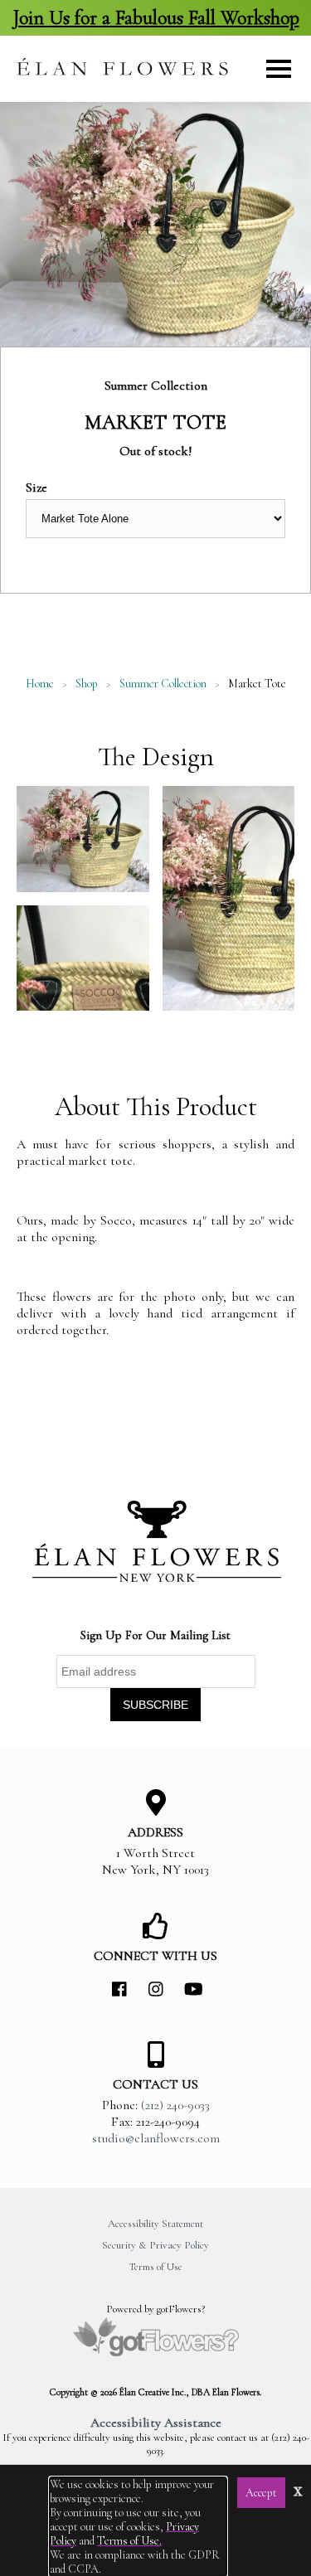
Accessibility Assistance (156, 2423)
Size (36, 488)
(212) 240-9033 (175, 2105)
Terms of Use (155, 2267)
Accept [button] (261, 2493)
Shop (87, 684)
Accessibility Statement (155, 2224)
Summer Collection (163, 684)
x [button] (298, 2489)
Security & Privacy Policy (155, 2245)
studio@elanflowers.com (156, 2138)
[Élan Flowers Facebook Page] (119, 1990)
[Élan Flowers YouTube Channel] (192, 1990)
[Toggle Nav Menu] (279, 69)
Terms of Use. (129, 2541)
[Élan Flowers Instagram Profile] (156, 1990)
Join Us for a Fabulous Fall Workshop (156, 18)
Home (40, 684)
